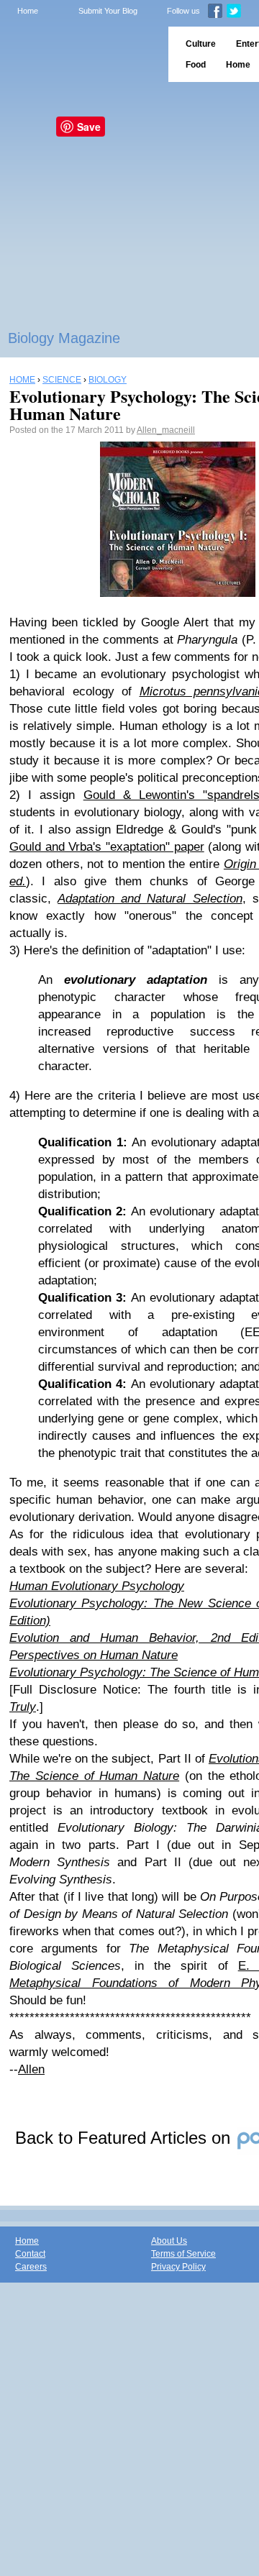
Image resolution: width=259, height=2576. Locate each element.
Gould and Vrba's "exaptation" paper (107, 847)
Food (196, 65)
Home (28, 11)
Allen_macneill (166, 430)
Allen (31, 2069)
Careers (31, 2267)
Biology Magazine (64, 338)
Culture (201, 44)
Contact (30, 2254)
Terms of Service (183, 2254)
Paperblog (79, 54)
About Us (169, 2241)
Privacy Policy (178, 2267)
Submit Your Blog (108, 11)
